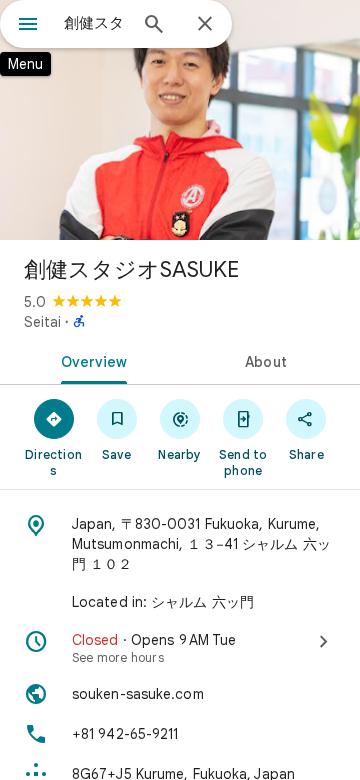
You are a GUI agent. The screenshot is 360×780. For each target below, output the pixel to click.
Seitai (42, 322)
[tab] (90, 360)
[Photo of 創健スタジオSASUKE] (180, 120)
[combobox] (95, 23)
